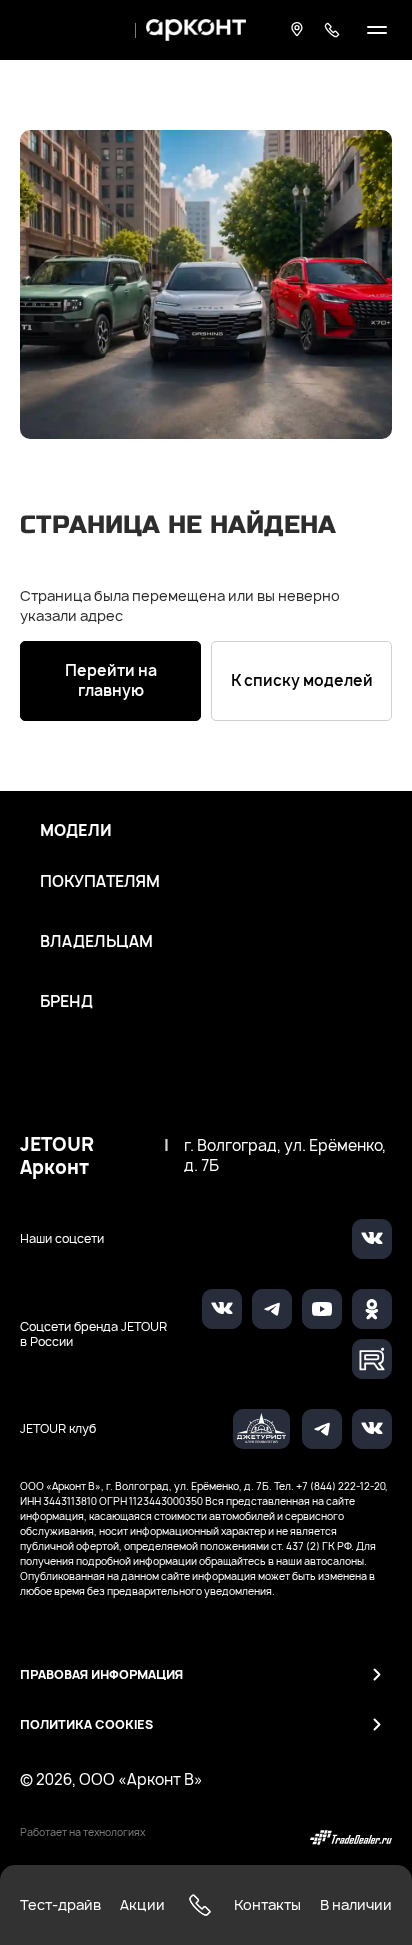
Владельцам (96, 942)
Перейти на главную (111, 680)
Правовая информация (101, 1674)
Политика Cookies (86, 1724)
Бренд (66, 1002)
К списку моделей (302, 680)
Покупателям (100, 882)
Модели (76, 831)
